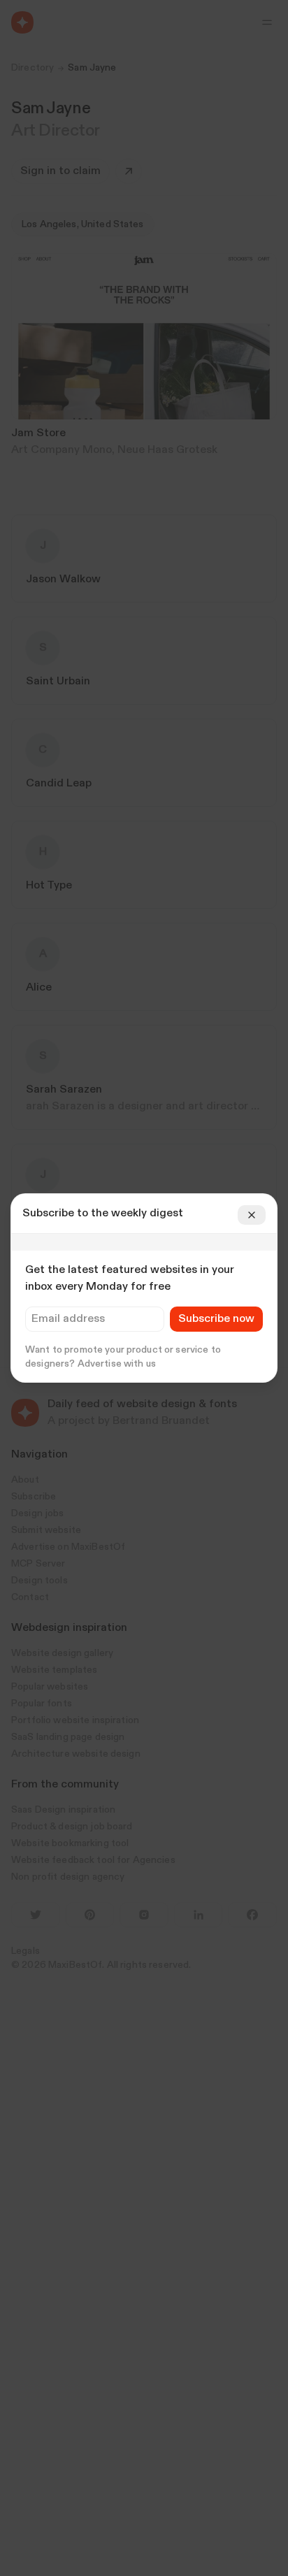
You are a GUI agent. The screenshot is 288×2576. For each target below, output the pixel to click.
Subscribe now (216, 1319)
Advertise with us (117, 1364)
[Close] (252, 1215)
